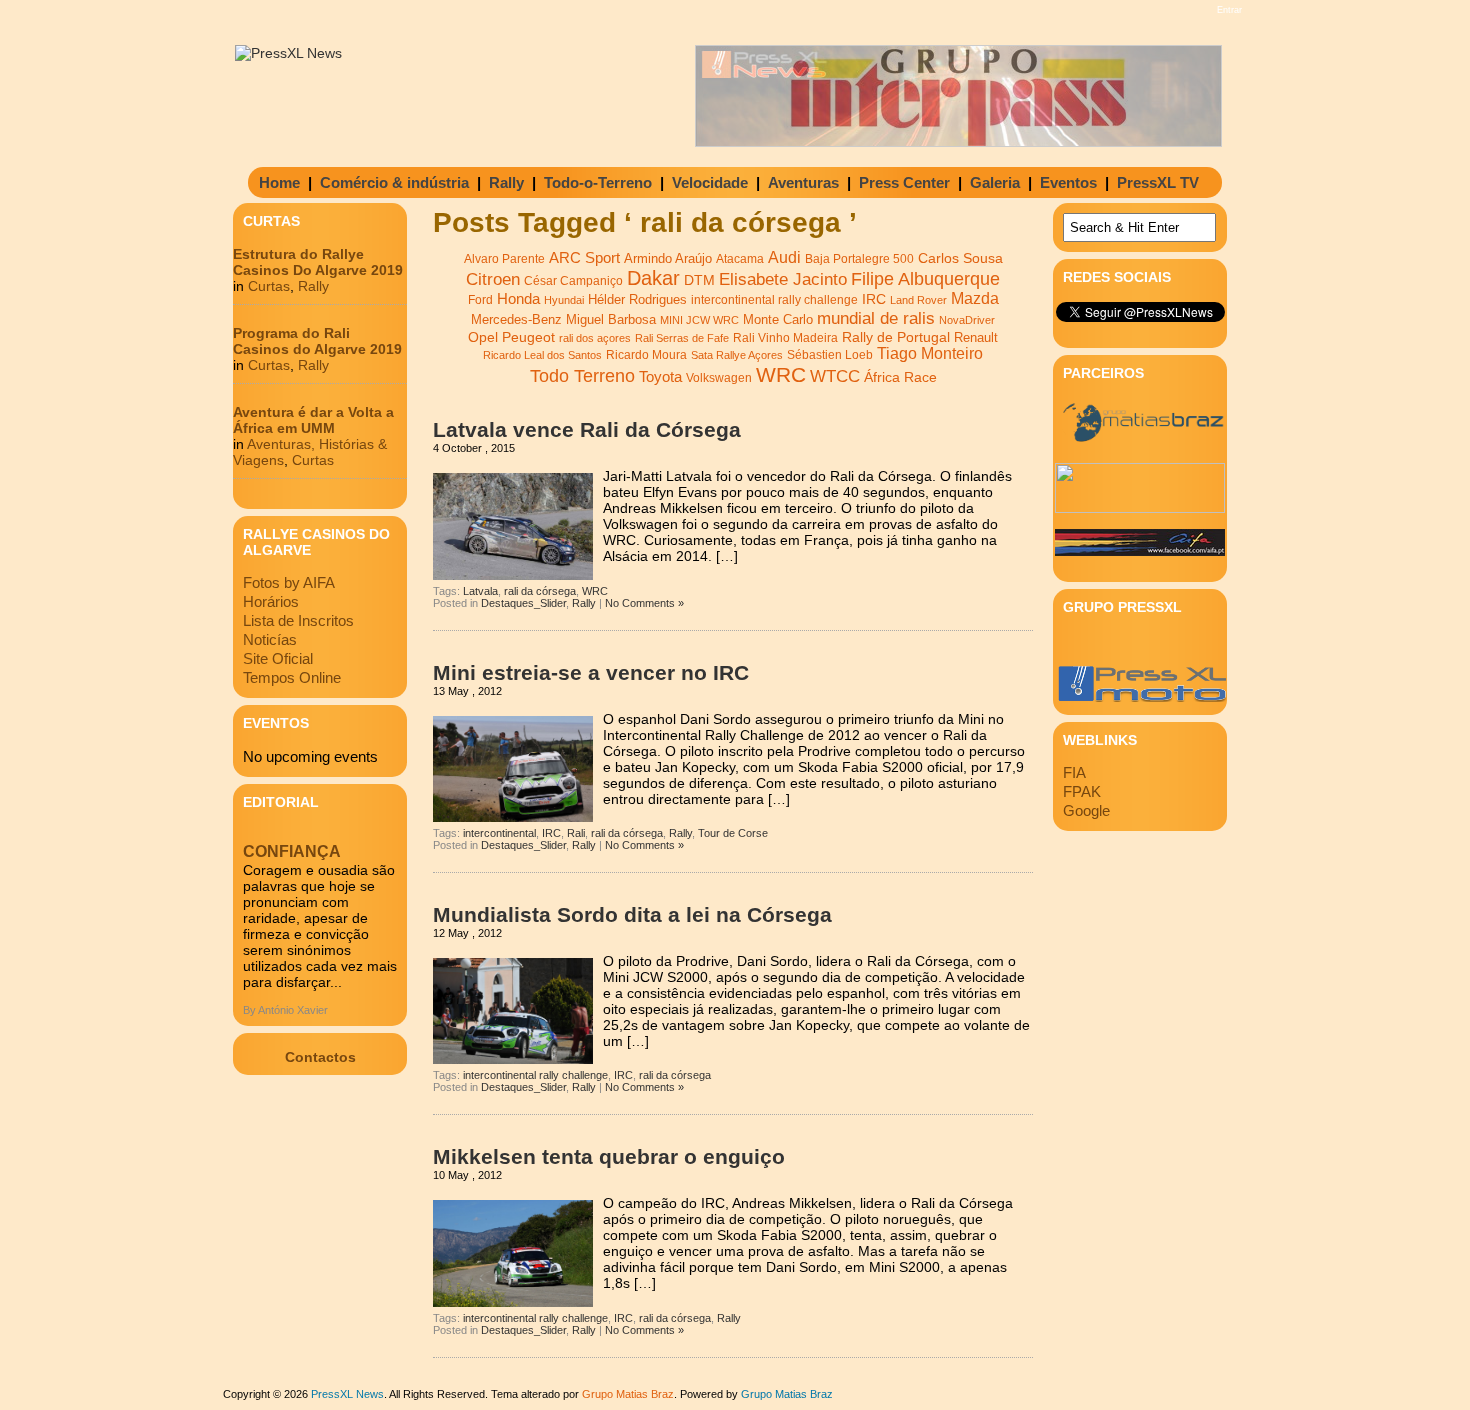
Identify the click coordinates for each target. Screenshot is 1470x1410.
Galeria (995, 182)
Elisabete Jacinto (783, 279)
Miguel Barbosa (611, 320)
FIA (1074, 772)
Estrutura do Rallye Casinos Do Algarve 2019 (318, 262)
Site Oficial (278, 658)
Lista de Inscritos (298, 620)
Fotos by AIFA (289, 582)
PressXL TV (1158, 182)
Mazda (975, 298)
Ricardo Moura (646, 355)
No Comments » (644, 603)
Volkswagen (719, 378)
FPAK (1082, 791)
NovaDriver (967, 320)
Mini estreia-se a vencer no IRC (591, 672)
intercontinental (499, 833)
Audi (784, 257)
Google (1086, 810)
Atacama (740, 259)
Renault (976, 337)
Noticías (270, 639)
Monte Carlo (778, 320)
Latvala (480, 591)
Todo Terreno (582, 375)
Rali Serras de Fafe (682, 338)
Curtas (269, 286)
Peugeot (528, 337)
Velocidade (710, 182)
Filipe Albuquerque (925, 279)
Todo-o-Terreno (598, 182)
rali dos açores (595, 338)
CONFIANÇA (292, 851)
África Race (900, 377)
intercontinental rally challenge (774, 299)
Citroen (493, 279)
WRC (781, 375)
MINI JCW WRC (699, 320)
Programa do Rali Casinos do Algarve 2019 (317, 341)
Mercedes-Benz (516, 319)
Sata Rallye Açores (737, 355)
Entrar (1229, 10)
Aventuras (803, 182)
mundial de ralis (876, 318)
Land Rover (918, 300)
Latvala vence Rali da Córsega (587, 429)
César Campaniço (573, 281)
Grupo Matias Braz (787, 1394)
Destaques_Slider (523, 603)
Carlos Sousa (960, 258)
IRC (874, 299)
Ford (480, 300)
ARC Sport (584, 258)
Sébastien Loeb (830, 355)
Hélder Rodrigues (637, 299)
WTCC (835, 376)
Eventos (1068, 182)
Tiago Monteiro (930, 353)
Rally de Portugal (896, 337)
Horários (271, 601)
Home (279, 182)
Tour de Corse (733, 833)
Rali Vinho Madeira (785, 338)
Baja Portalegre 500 (859, 258)
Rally (506, 182)
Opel (483, 337)
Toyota (660, 376)
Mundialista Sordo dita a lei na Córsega (632, 914)
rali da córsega (540, 591)
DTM (699, 280)
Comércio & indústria (394, 182)
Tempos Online (292, 677)
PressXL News (347, 1394)
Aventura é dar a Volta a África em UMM (313, 420)
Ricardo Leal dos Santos (542, 355)
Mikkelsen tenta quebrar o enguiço (609, 1156)
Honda (518, 298)
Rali (576, 833)
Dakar (653, 278)
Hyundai (564, 300)
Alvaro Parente (504, 259)
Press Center (904, 182)
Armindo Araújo (668, 258)
